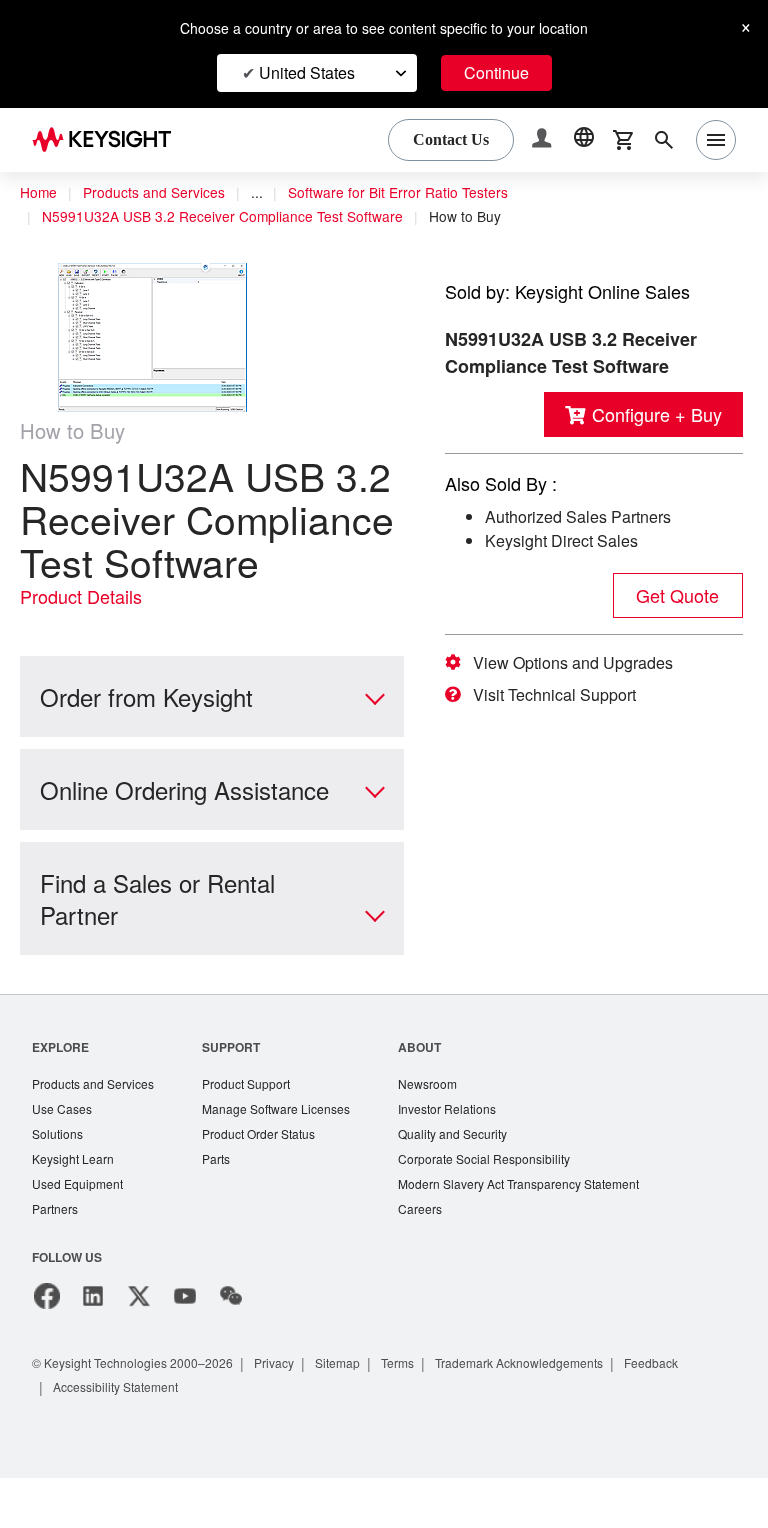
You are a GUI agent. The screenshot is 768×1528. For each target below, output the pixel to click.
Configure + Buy (653, 414)
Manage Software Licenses (290, 1154)
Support (241, 1090)
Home (39, 193)
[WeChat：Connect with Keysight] (231, 1346)
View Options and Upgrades (579, 663)
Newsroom (449, 1128)
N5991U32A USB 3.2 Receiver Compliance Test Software (229, 217)
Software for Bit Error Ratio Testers (416, 193)
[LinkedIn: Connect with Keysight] (93, 1346)
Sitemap (361, 1412)
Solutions (59, 1180)
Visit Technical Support (563, 695)
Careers (439, 1258)
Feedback (699, 1412)
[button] (544, 140)
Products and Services (160, 193)
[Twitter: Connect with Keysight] (139, 1346)
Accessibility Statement (122, 1436)
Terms (425, 1412)
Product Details (85, 640)
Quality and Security (475, 1180)
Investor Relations (469, 1154)
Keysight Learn (75, 1206)
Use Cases (63, 1154)
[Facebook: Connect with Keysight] (47, 1346)
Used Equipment (80, 1232)
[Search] (664, 140)
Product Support (259, 1128)
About (439, 1090)
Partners (56, 1258)
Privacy (293, 1412)
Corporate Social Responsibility (509, 1206)
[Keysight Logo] (109, 140)
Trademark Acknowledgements (557, 1412)
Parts (226, 1206)
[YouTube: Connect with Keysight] (185, 1346)
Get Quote (677, 595)
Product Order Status (272, 1180)
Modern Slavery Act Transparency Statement (546, 1232)
